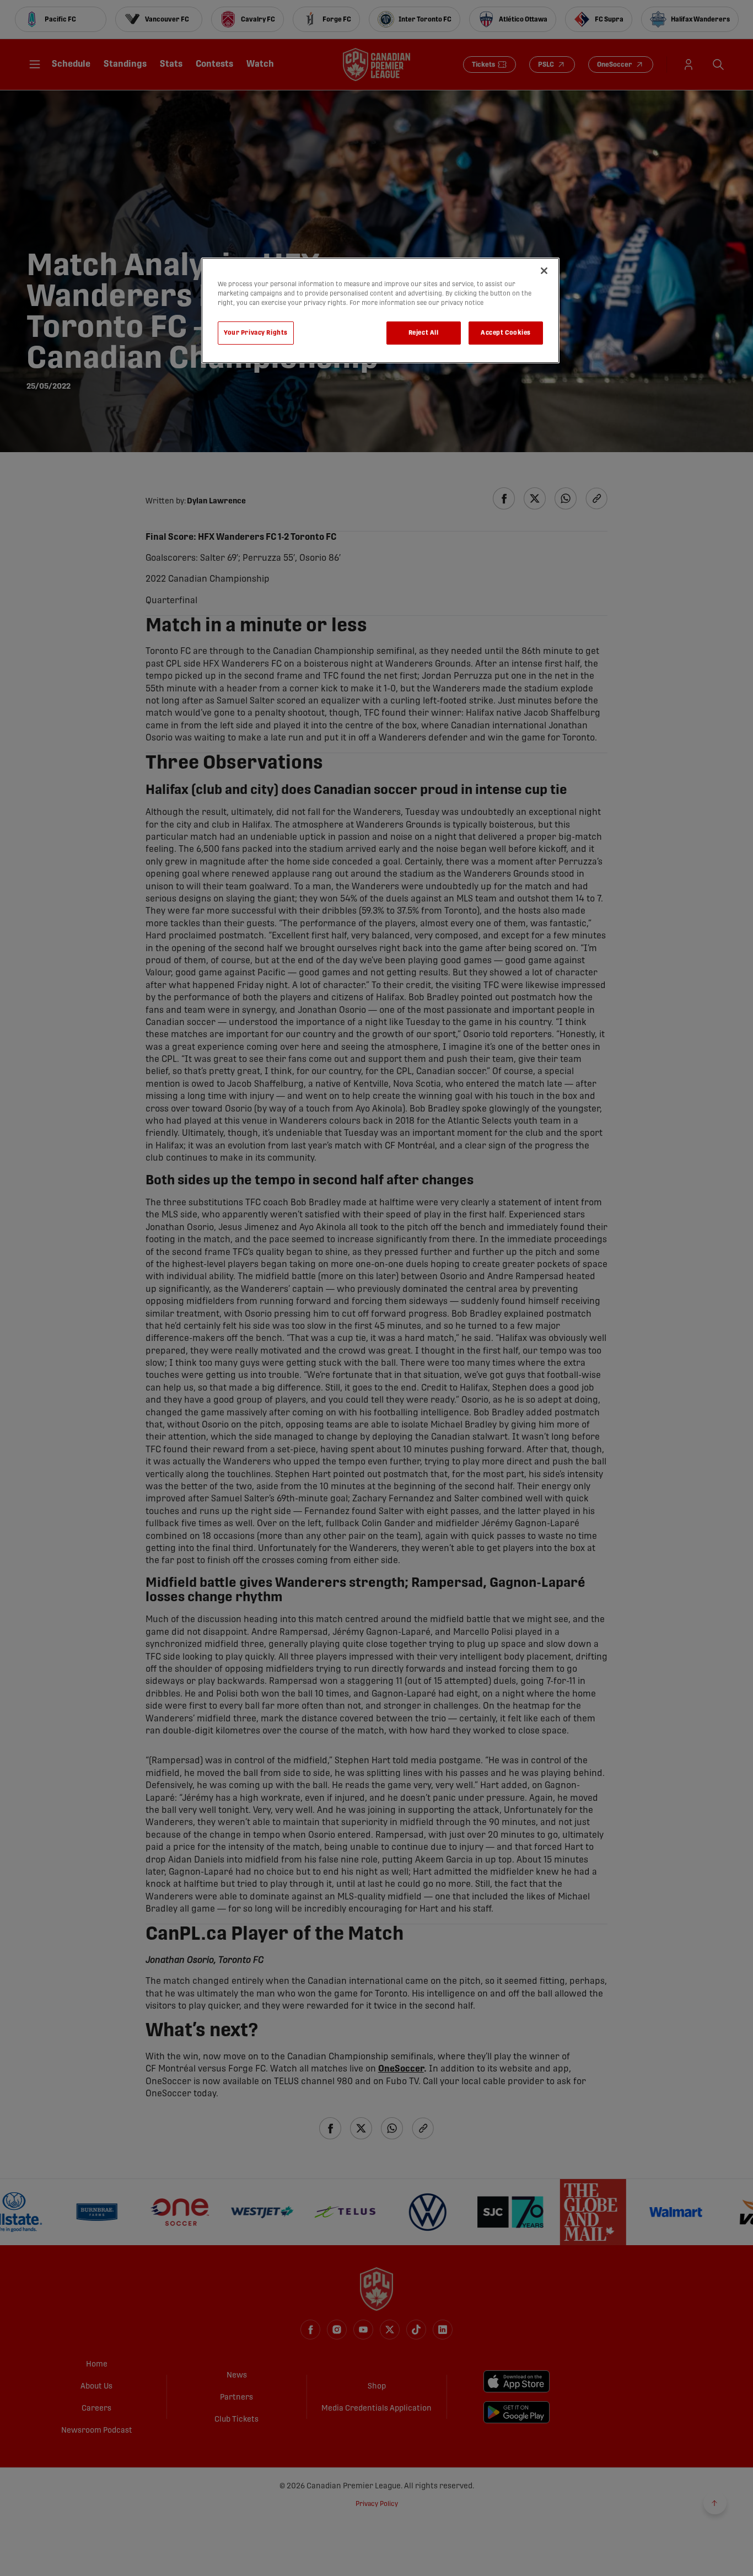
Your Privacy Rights (256, 333)
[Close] (544, 271)
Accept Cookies (506, 333)
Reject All (424, 333)
